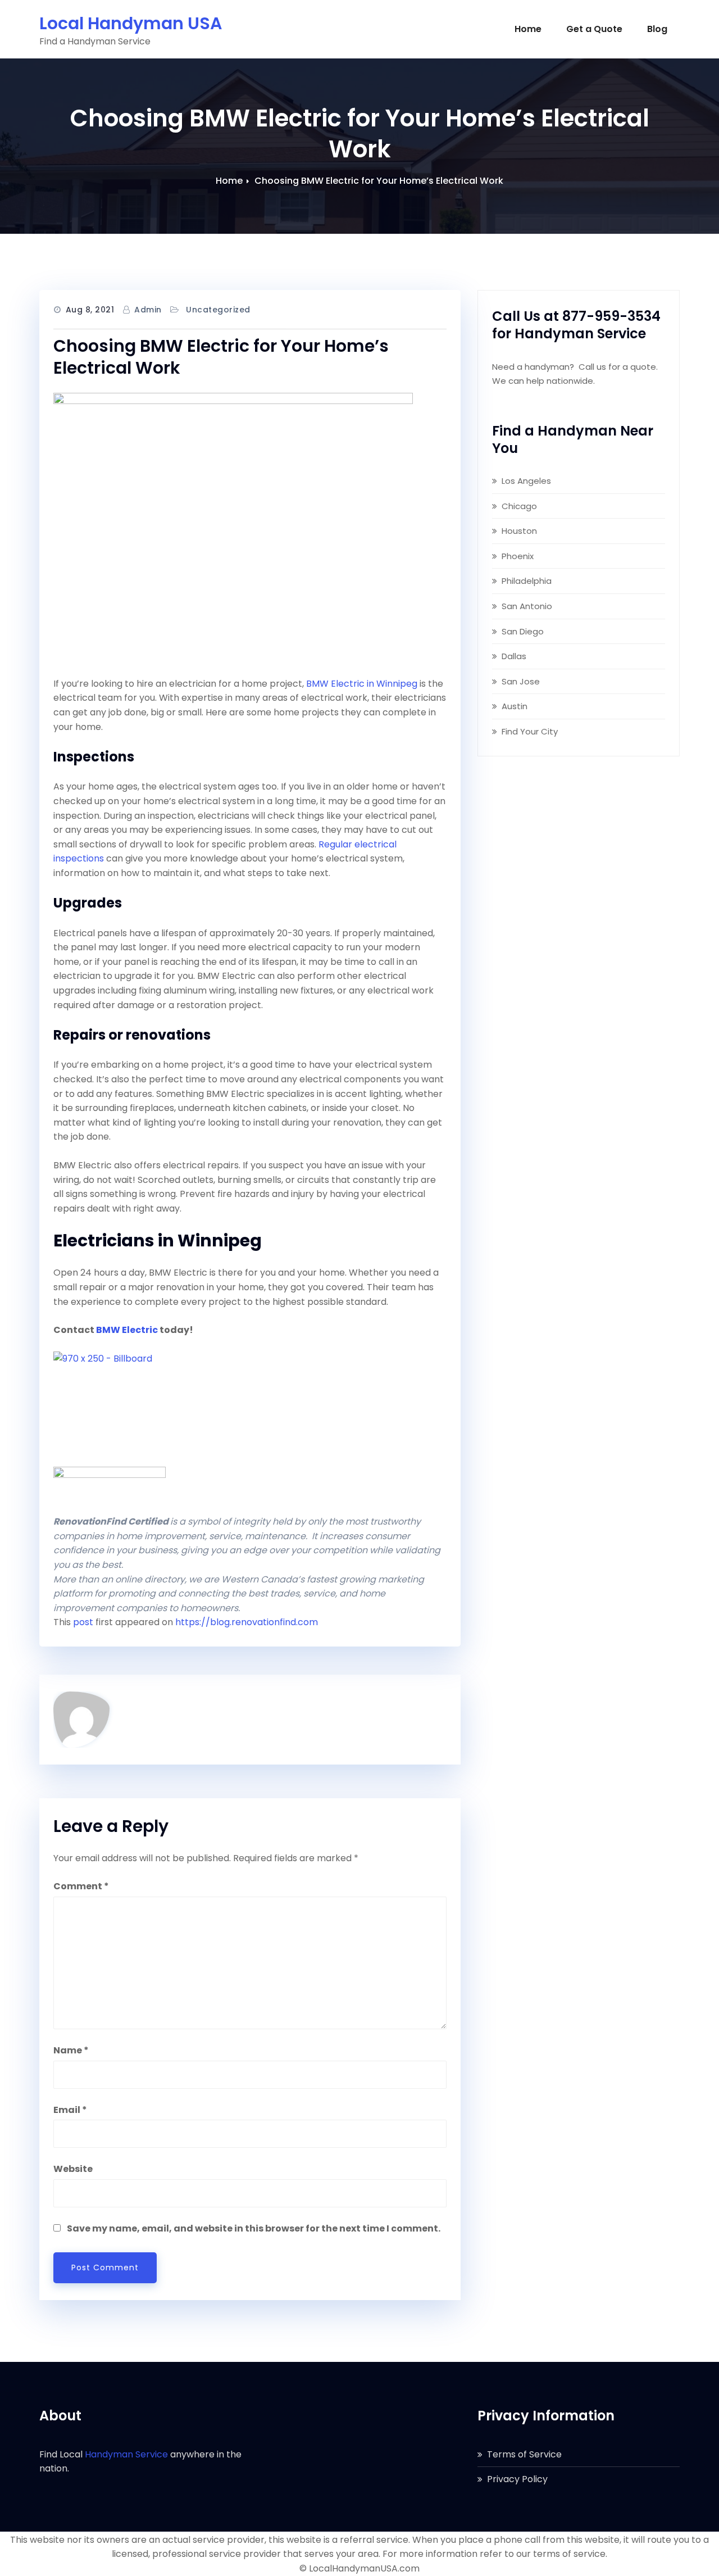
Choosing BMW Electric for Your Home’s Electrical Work (379, 181)
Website (73, 2169)
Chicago (519, 506)
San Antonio (527, 606)
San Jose (521, 681)
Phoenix (518, 556)
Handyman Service (126, 2454)
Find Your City (530, 731)
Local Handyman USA (131, 23)
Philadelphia (527, 581)
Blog (657, 29)
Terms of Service (524, 2454)
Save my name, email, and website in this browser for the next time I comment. (254, 2228)
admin (148, 310)
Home (528, 29)
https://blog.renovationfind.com (247, 1622)
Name (71, 2050)
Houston (519, 531)
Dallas (514, 656)
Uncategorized (218, 310)
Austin (515, 706)
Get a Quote (594, 29)
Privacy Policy (517, 2479)
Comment (81, 1886)
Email (70, 2110)
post (83, 1622)
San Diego (523, 631)
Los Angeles (526, 481)
